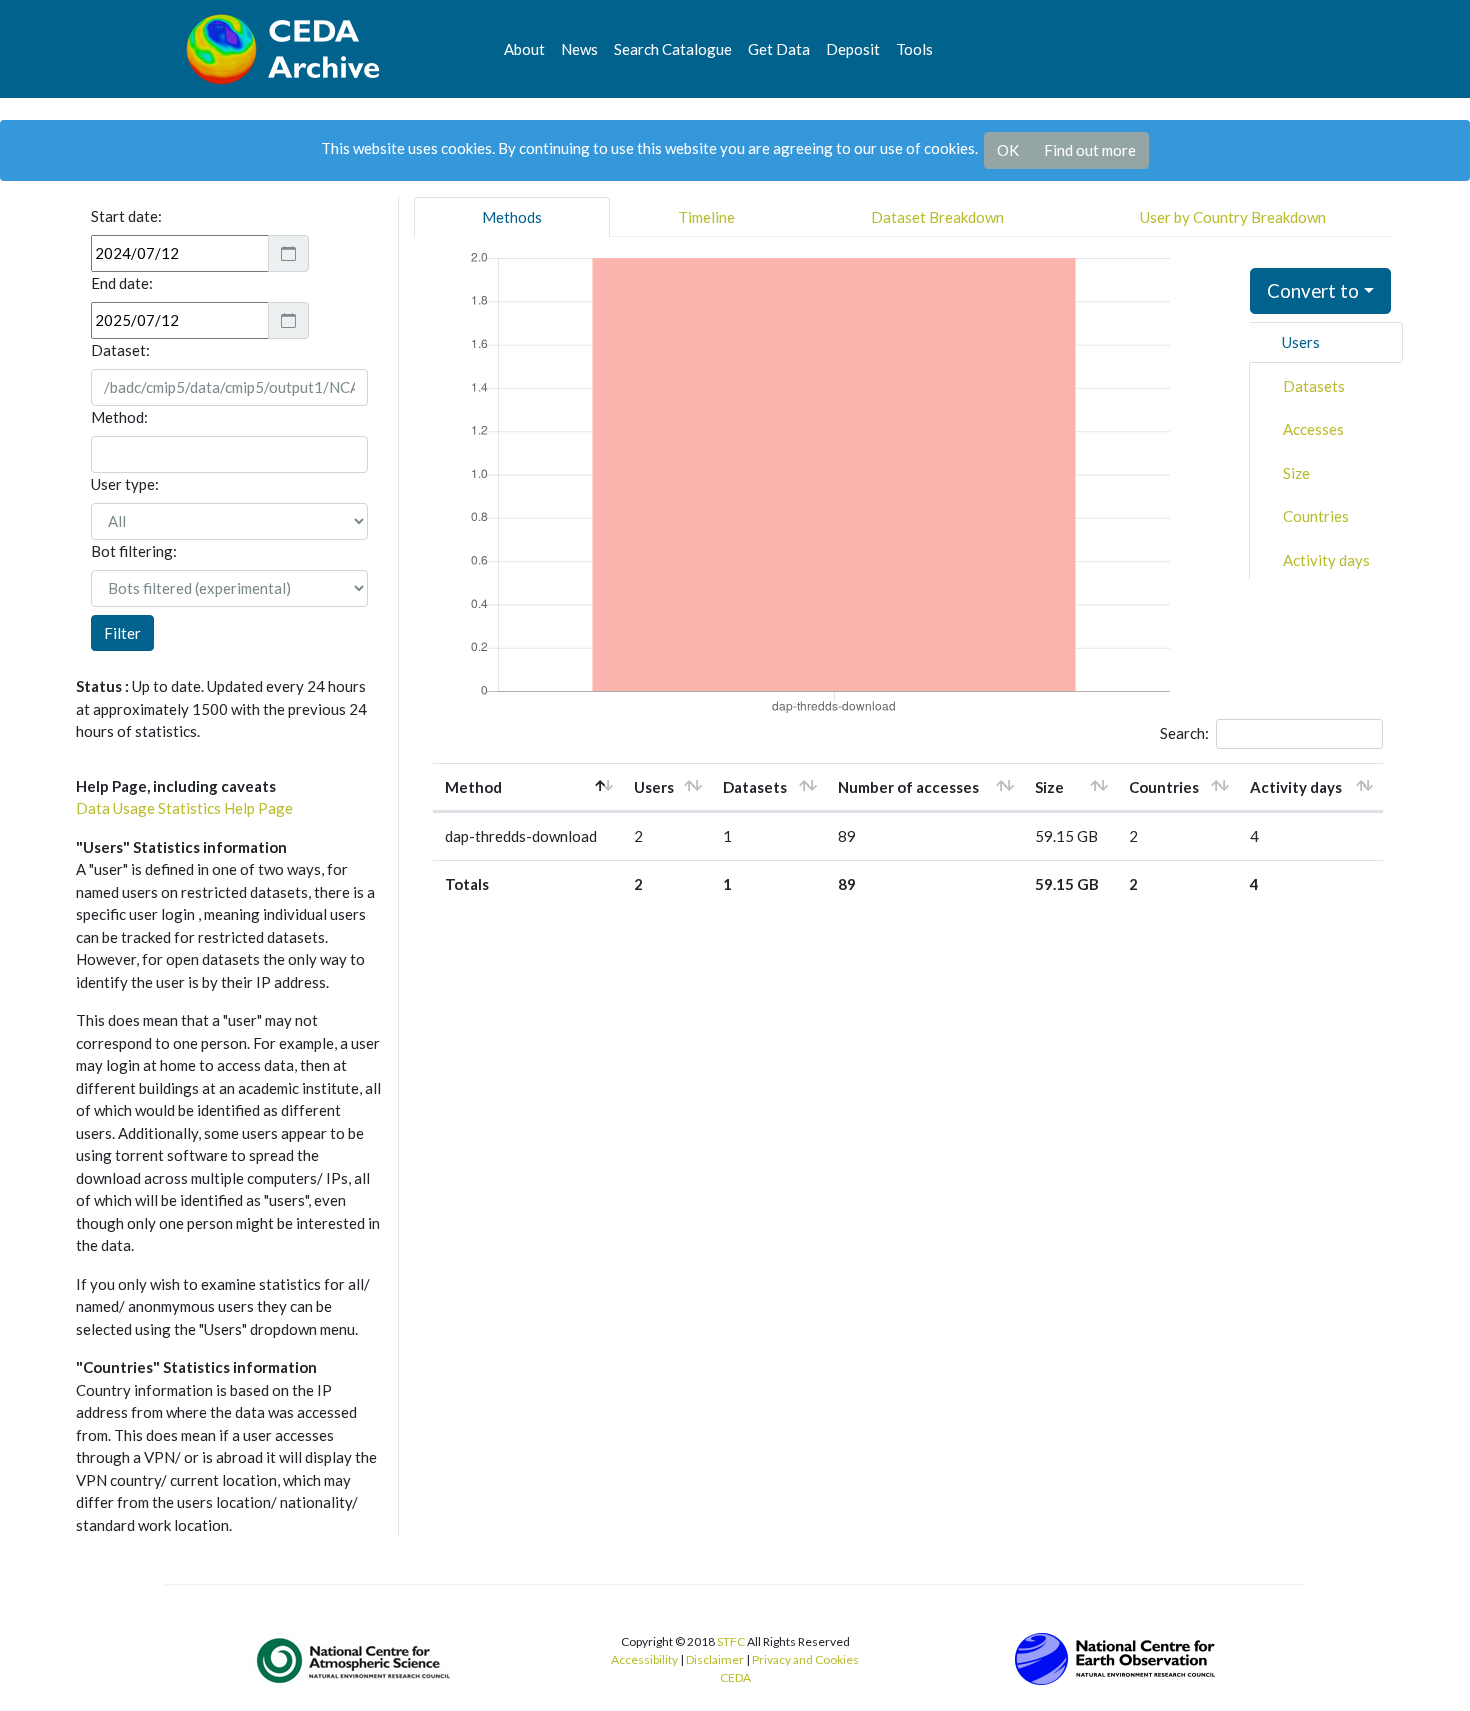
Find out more (1090, 150)
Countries (1316, 516)
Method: (119, 417)
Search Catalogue (673, 49)
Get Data (779, 49)
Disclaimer (715, 1659)
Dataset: (120, 350)
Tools (914, 49)
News (579, 49)
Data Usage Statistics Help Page (184, 808)
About (524, 49)
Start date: (126, 216)
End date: (122, 283)
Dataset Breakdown (937, 217)
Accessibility (644, 1659)
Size (1296, 473)
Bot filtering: (134, 551)
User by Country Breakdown (1233, 217)
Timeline (706, 217)
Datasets (1314, 386)
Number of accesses (908, 787)
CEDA (735, 1677)
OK (1008, 150)
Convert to (1313, 290)
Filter (122, 633)
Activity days (1326, 560)
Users (1301, 342)
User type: (125, 484)
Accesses (1313, 429)
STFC (731, 1641)
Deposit (853, 49)
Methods (512, 217)
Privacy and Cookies (805, 1659)
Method (473, 787)
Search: (1184, 733)
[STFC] (1115, 1657)
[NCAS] (355, 1660)
